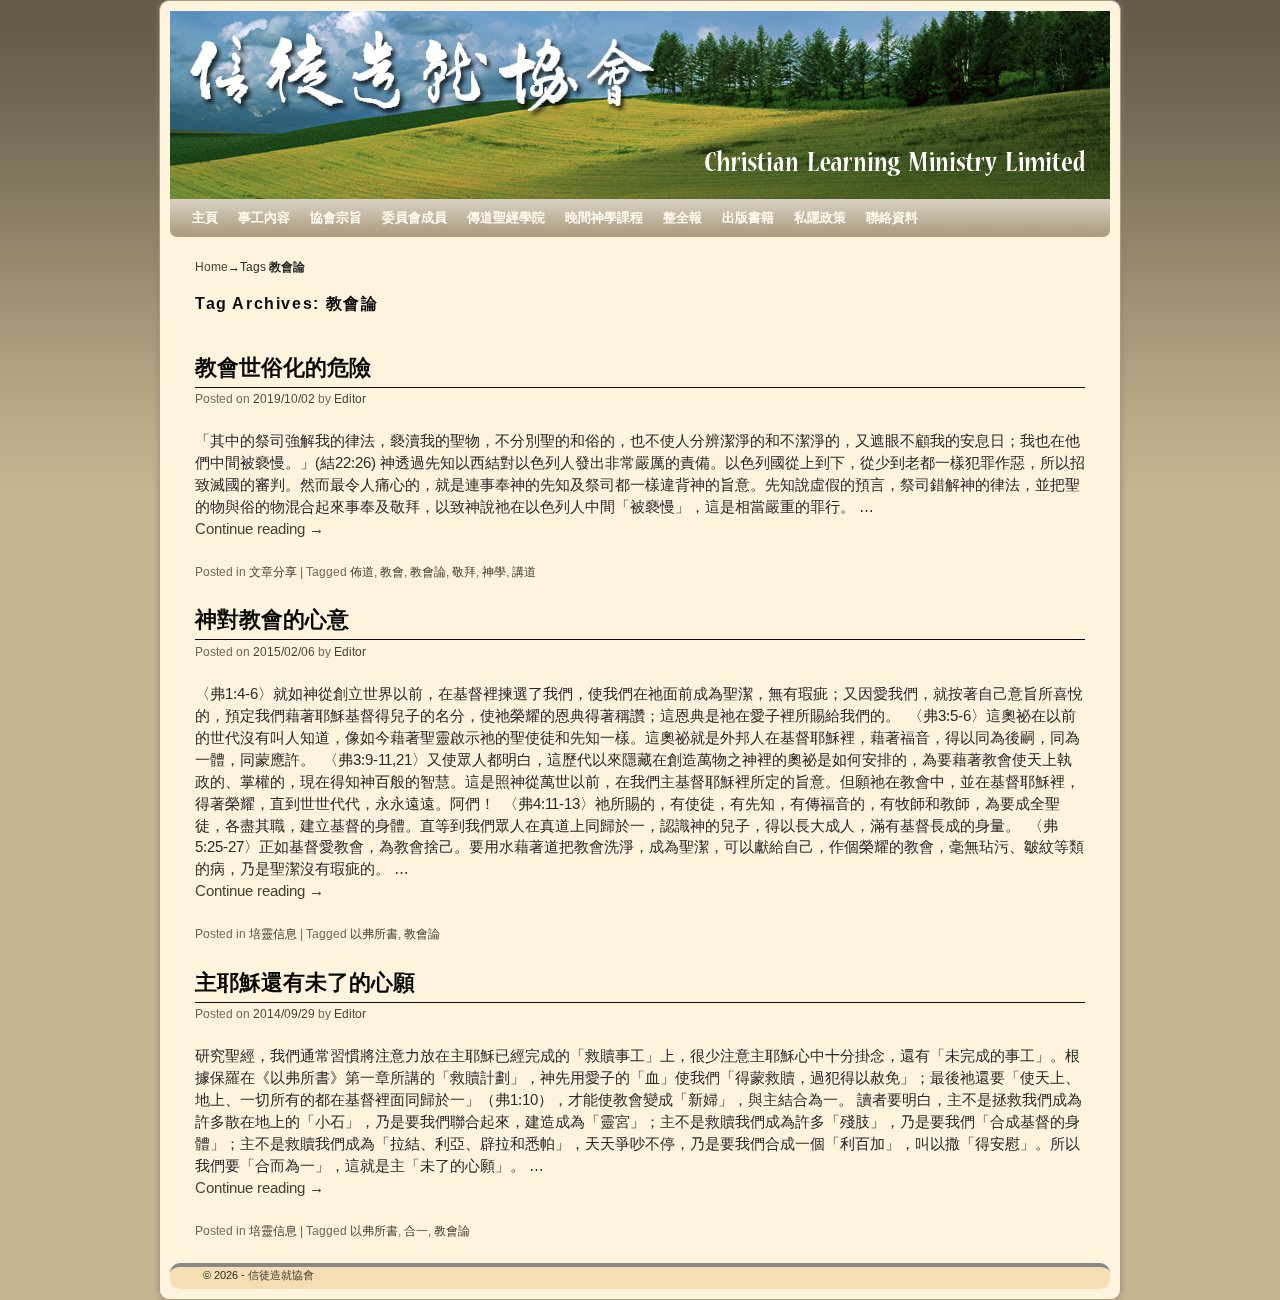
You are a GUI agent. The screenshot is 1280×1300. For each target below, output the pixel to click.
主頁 (205, 217)
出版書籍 (748, 217)
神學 (494, 571)
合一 (416, 1230)
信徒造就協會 (281, 1275)
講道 (524, 571)
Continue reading (259, 529)
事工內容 (264, 217)
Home (211, 267)
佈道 (362, 571)
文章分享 (273, 571)
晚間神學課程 (604, 217)
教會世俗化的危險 (283, 367)
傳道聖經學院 (506, 217)
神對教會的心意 (272, 619)
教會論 (428, 571)
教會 (392, 571)
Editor (350, 398)
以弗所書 (374, 933)
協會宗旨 (336, 217)
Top (1232, 1252)
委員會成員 (414, 217)
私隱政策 (820, 217)
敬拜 (464, 571)
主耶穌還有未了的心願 (305, 982)
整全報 (682, 217)
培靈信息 (273, 933)
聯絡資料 (892, 217)
